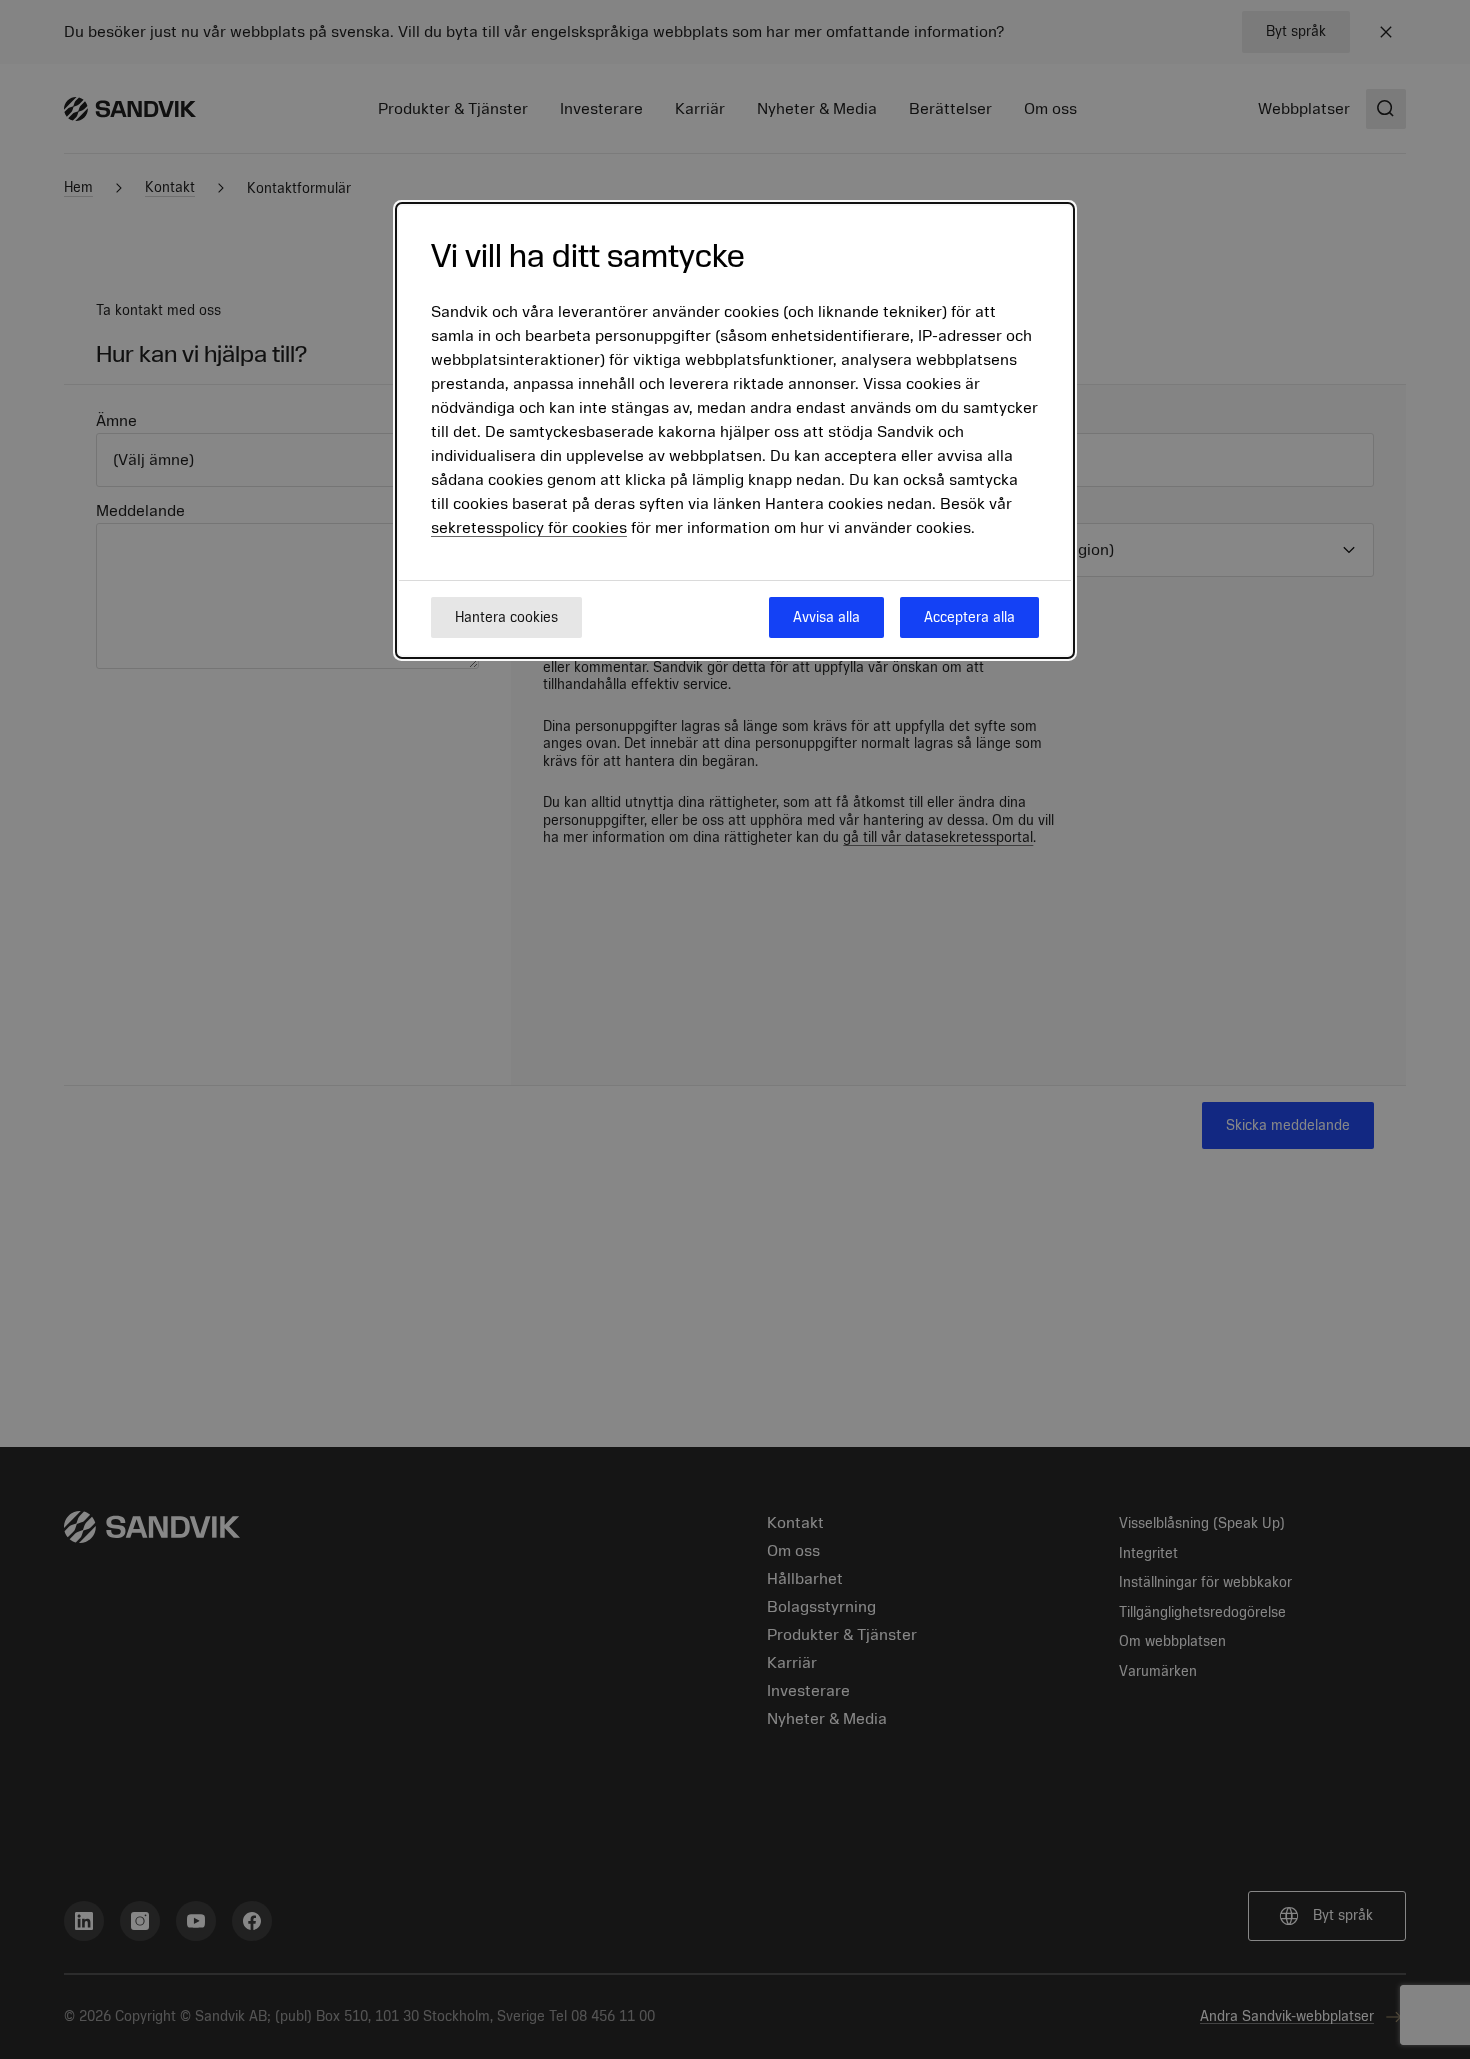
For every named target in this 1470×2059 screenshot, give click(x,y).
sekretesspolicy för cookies (529, 528)
